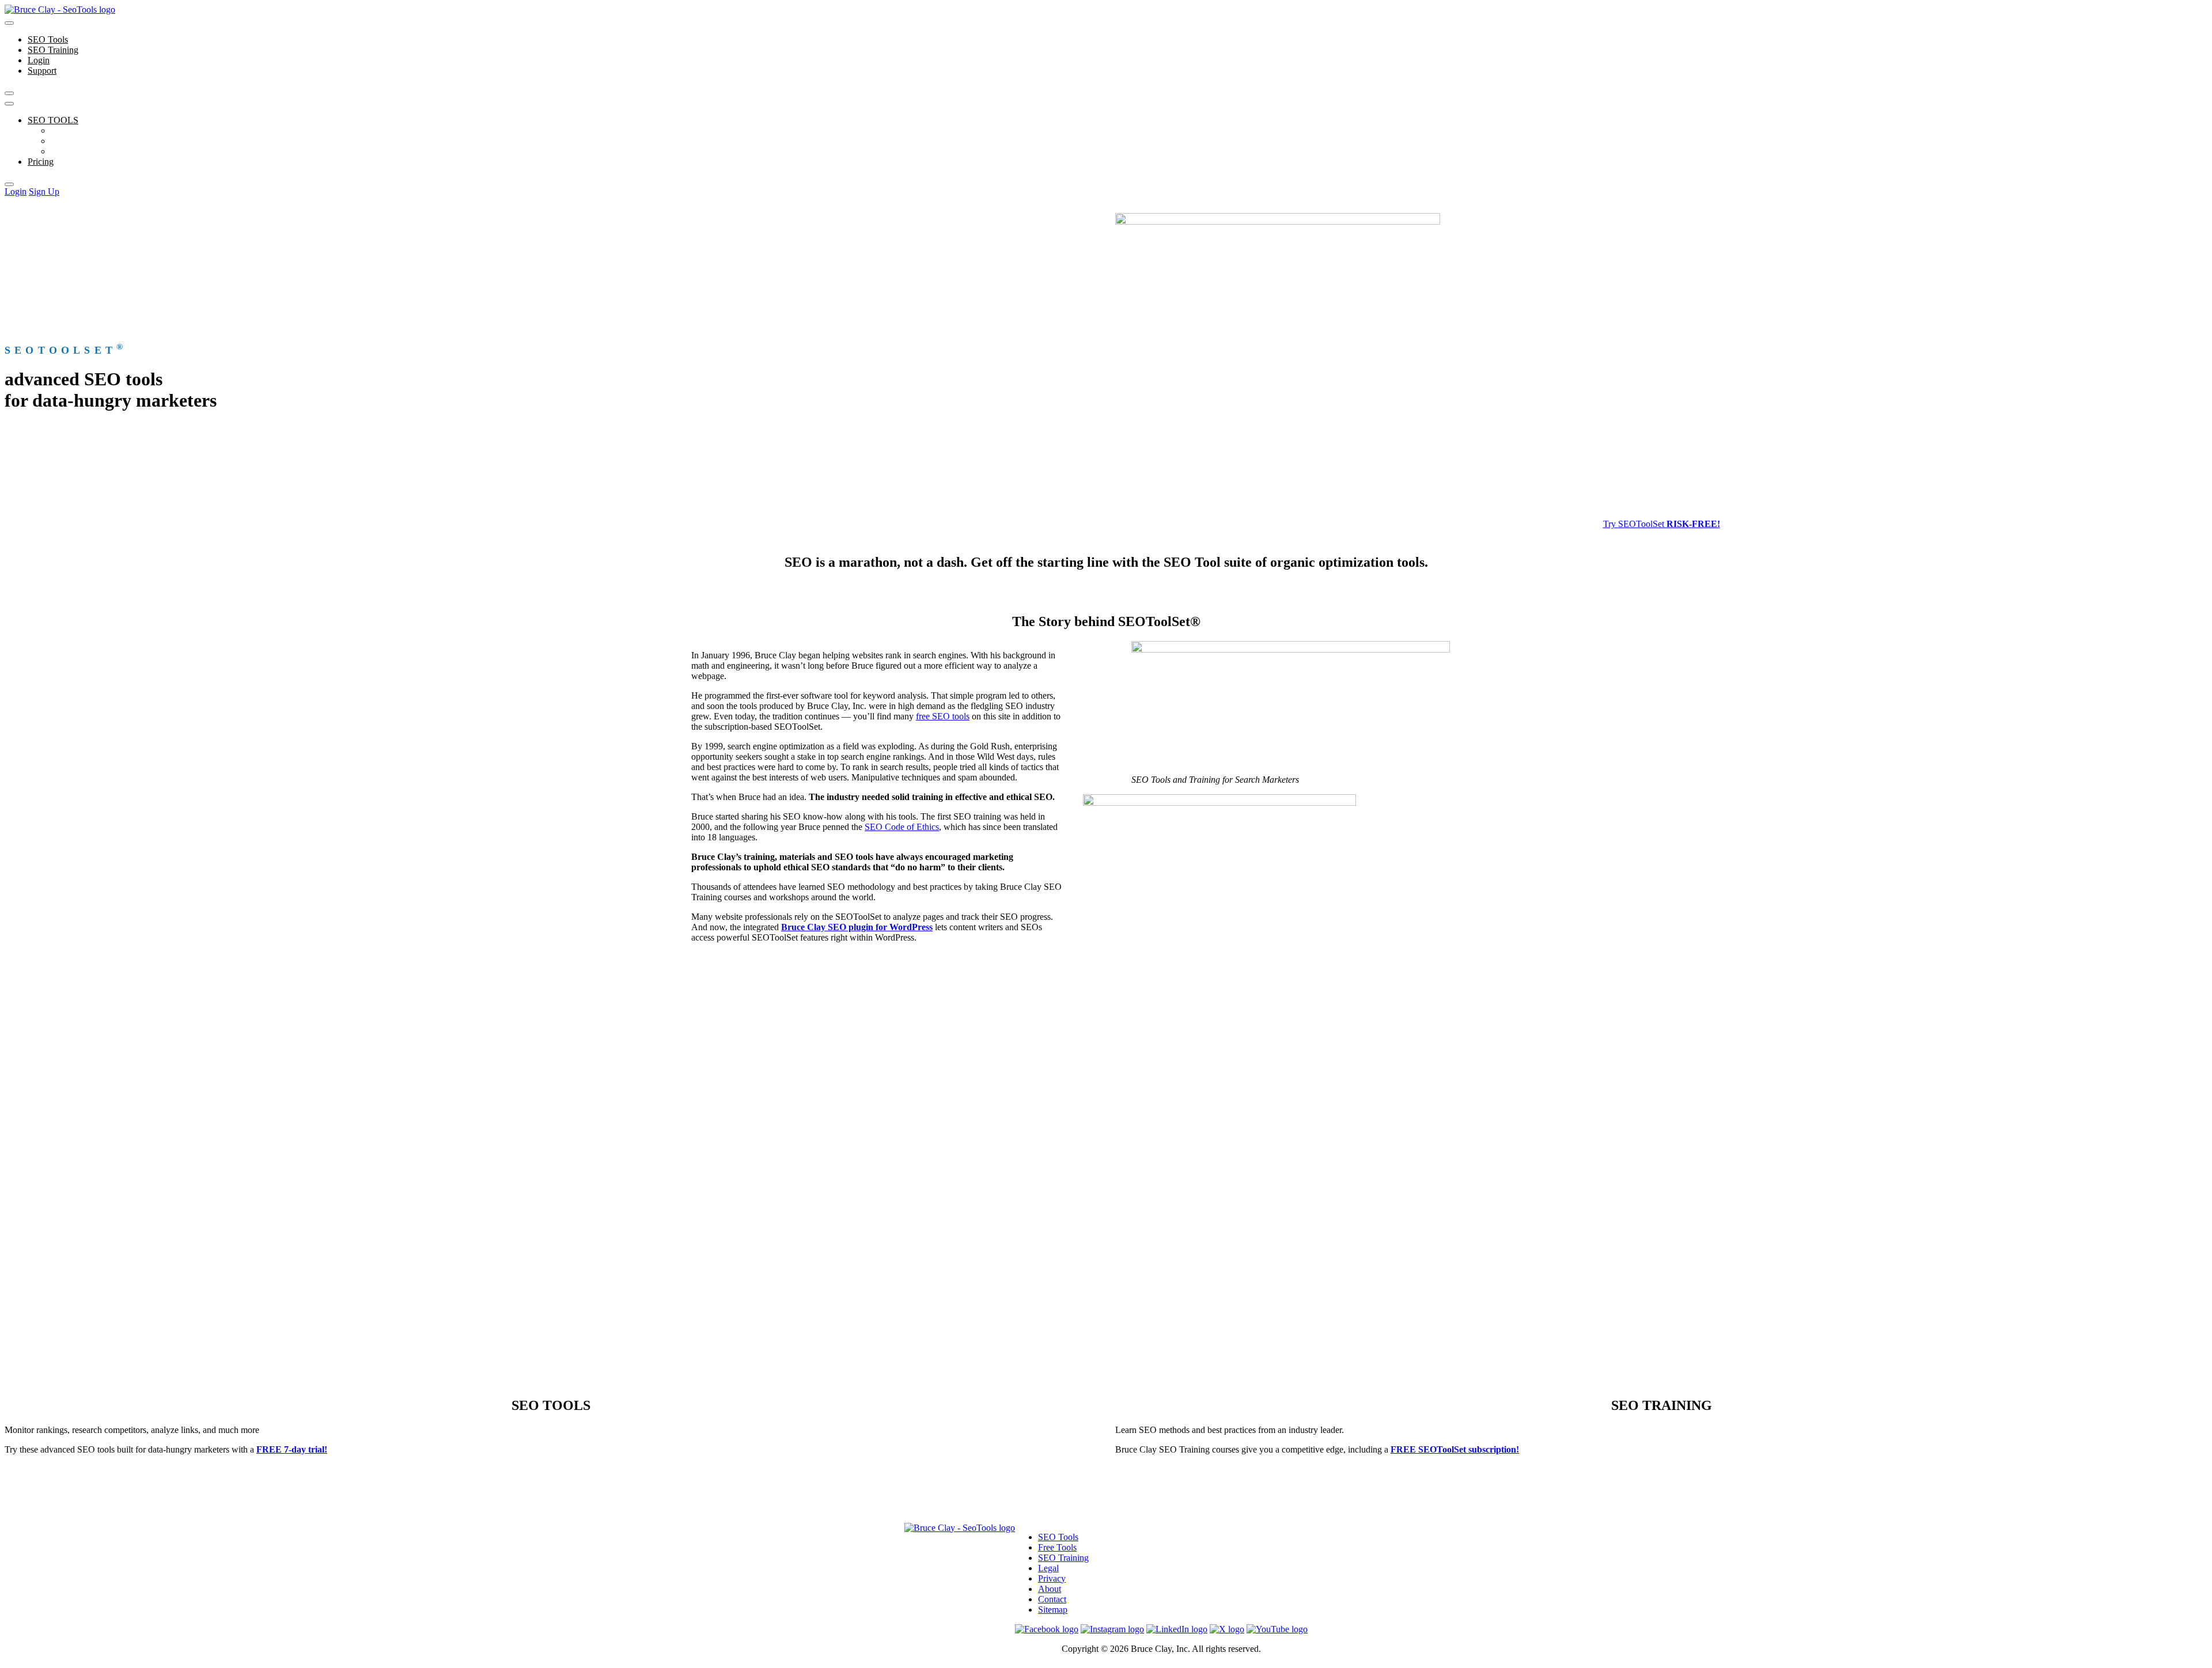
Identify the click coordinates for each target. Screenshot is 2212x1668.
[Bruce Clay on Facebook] (1047, 1629)
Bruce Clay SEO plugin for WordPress (857, 927)
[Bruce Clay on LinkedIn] (1177, 1629)
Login (39, 60)
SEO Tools (48, 39)
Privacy (1052, 1578)
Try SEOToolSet (1662, 524)
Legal (1048, 1568)
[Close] (9, 93)
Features (66, 130)
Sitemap (1053, 1610)
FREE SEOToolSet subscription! (1455, 1449)
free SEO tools (943, 716)
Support (42, 71)
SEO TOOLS (53, 120)
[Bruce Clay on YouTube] (1277, 1629)
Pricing (41, 162)
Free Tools (70, 141)
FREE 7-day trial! (292, 1449)
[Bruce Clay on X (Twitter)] (1227, 1629)
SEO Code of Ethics (902, 827)
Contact (1052, 1599)
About (1050, 1589)
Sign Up (44, 192)
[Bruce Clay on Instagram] (1112, 1629)
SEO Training (53, 50)
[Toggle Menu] (9, 23)
